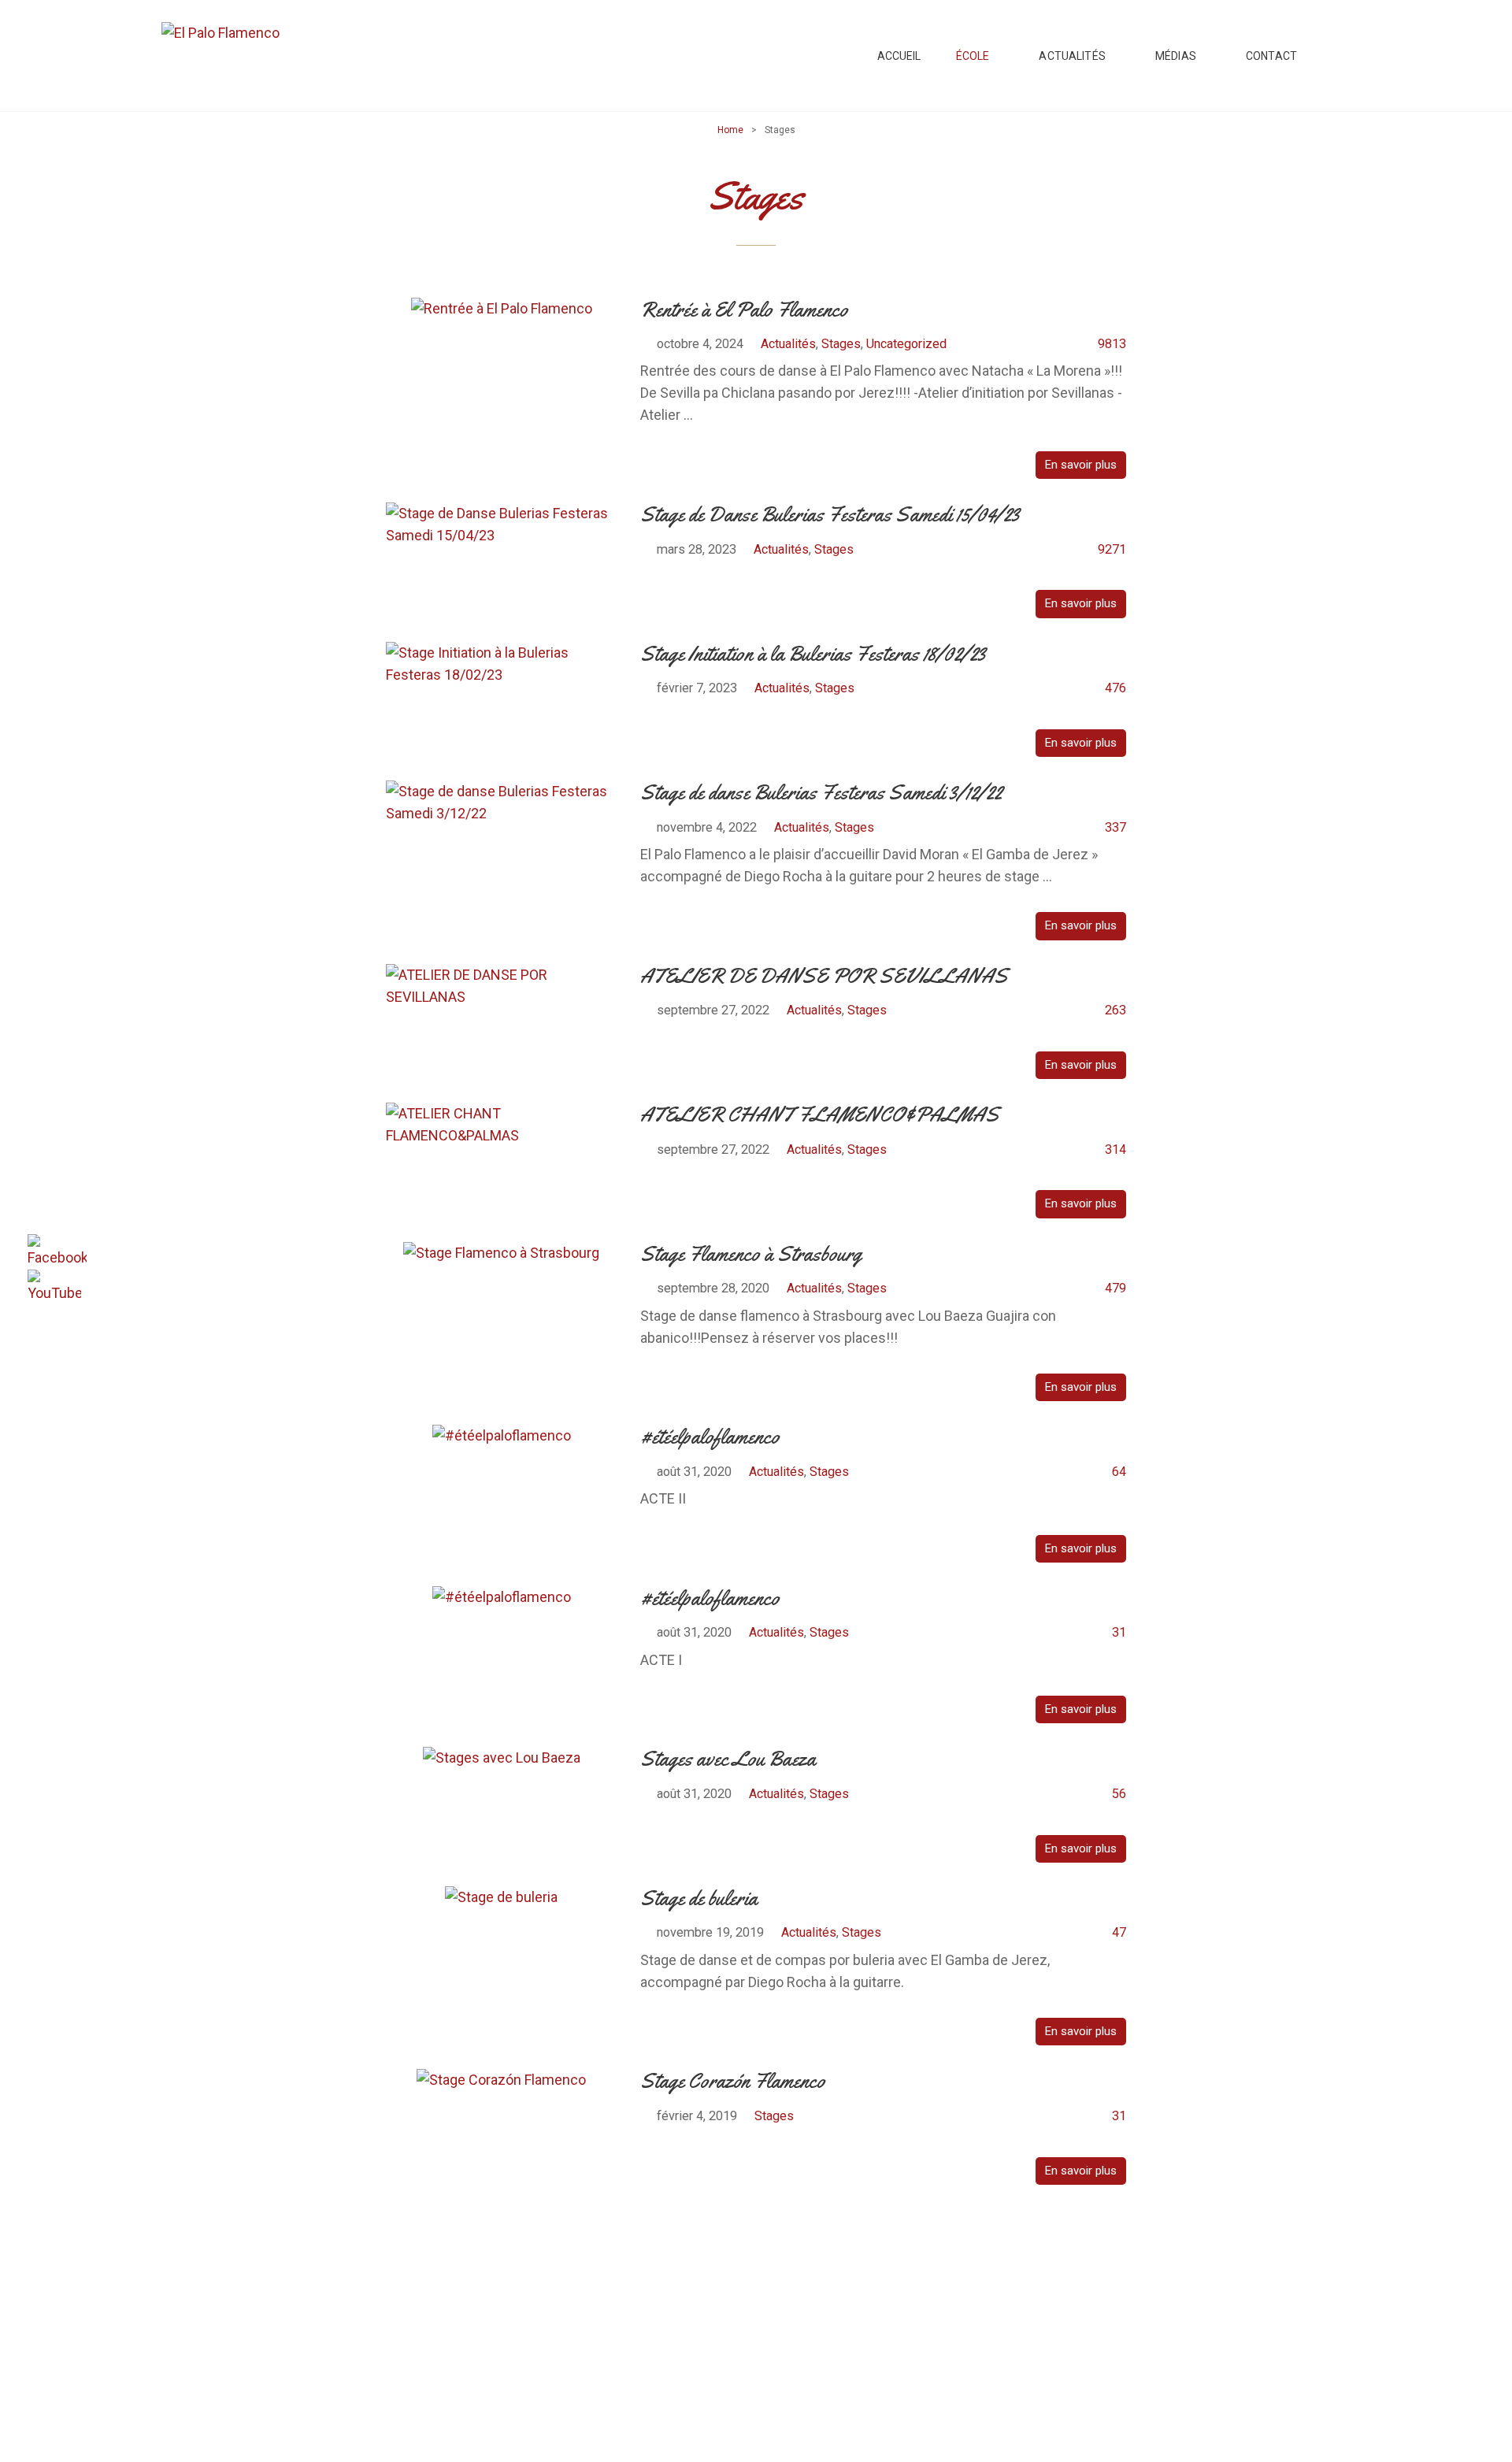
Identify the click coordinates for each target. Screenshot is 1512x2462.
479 (1115, 1288)
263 (1115, 1010)
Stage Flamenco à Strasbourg (751, 1254)
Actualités (1072, 56)
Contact (1271, 56)
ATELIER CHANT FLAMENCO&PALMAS (820, 1115)
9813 (1112, 344)
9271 (1112, 549)
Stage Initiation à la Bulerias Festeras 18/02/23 (813, 654)
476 (1115, 688)
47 (1119, 1932)
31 (1119, 1632)
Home (730, 130)
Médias (1176, 56)
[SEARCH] (1340, 56)
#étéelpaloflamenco (710, 1437)
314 (1115, 1149)
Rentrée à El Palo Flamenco (744, 310)
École (973, 56)
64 (1119, 1472)
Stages (841, 344)
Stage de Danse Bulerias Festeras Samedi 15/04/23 (830, 515)
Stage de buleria (699, 1898)
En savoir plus (1081, 465)
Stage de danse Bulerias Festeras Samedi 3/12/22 (821, 793)
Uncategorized (906, 344)
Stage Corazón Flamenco (733, 2081)
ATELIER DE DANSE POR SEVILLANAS (824, 976)
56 (1119, 1794)
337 (1115, 827)
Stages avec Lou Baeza (728, 1759)
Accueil (899, 56)
